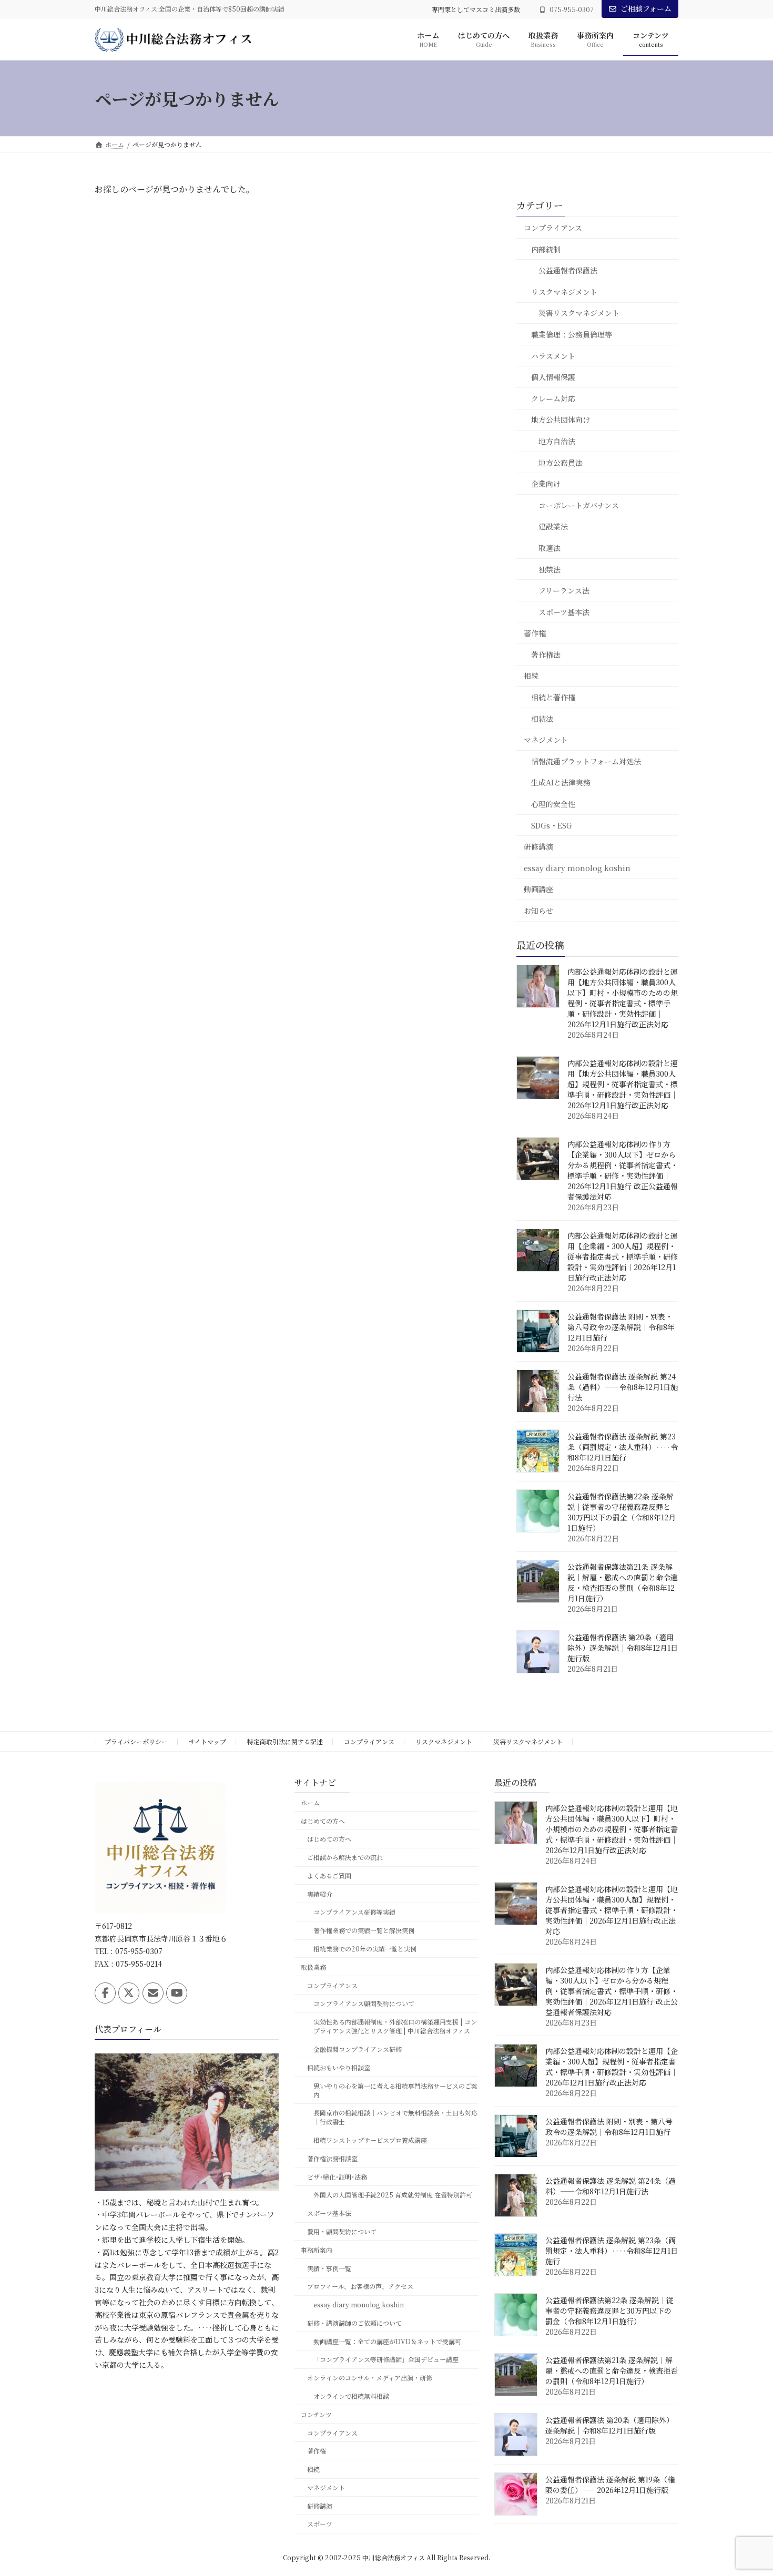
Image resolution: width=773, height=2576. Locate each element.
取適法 (550, 548)
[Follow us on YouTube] (177, 1993)
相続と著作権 (553, 697)
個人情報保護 (553, 377)
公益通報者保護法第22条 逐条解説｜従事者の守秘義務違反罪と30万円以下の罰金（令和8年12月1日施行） (622, 1512)
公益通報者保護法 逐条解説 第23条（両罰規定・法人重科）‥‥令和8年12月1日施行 (623, 1447)
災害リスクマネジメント (579, 313)
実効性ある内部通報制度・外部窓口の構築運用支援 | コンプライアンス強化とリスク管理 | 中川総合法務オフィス (395, 2027)
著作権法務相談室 (332, 2158)
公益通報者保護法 (568, 271)
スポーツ (320, 2524)
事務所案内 (317, 2250)
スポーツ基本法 (564, 612)
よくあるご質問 (329, 1875)
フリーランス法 (564, 590)
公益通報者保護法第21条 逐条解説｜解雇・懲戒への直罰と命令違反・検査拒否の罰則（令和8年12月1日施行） (623, 1582)
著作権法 (546, 655)
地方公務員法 (561, 463)
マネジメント (546, 740)
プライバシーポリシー (136, 1741)
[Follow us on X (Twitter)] (129, 1993)
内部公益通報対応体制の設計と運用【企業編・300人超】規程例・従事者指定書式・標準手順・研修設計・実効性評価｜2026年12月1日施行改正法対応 (623, 1256)
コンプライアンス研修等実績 (354, 1912)
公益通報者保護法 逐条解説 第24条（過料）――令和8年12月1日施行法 (623, 1387)
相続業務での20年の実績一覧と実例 (365, 1949)
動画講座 (538, 890)
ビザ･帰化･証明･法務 (337, 2177)
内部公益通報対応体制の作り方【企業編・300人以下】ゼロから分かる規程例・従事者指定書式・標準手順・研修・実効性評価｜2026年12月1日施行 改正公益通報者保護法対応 (623, 1170)
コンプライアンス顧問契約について (364, 2004)
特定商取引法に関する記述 (285, 1741)
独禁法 (550, 569)
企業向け (546, 484)
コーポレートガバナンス (579, 505)
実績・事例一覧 (329, 2268)
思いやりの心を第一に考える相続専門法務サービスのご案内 (395, 2090)
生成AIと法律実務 (561, 783)
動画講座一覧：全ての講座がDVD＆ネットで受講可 (387, 2341)
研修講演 (538, 847)
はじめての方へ (323, 1821)
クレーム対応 (553, 398)
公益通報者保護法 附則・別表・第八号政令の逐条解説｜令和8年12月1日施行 (621, 1327)
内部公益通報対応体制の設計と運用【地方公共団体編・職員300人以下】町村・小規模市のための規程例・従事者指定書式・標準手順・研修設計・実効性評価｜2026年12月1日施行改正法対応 (623, 998)
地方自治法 (557, 441)
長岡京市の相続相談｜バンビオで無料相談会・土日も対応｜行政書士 (395, 2118)
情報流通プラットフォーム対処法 (586, 761)
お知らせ (538, 911)
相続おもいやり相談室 (339, 2067)
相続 (531, 676)
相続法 (542, 719)
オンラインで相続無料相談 (351, 2396)
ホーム (310, 1802)
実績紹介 (320, 1894)
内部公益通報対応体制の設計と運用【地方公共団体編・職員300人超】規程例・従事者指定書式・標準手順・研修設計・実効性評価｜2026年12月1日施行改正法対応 (623, 1084)
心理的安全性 (553, 804)
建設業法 (553, 527)
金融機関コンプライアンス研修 (358, 2049)
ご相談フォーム (646, 8)
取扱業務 (313, 1967)
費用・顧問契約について (342, 2231)
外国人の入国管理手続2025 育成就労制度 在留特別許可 (393, 2195)
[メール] (153, 1993)
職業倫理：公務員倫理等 (572, 334)
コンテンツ (316, 2414)
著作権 (535, 633)
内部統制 (546, 249)
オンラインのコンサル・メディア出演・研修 (370, 2378)
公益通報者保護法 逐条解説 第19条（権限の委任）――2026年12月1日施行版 (610, 2485)
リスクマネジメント (564, 292)
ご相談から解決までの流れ (345, 1858)
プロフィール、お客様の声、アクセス (360, 2287)
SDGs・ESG (552, 825)
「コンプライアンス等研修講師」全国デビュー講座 (386, 2360)
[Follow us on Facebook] (105, 1993)
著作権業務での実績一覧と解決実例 (364, 1931)
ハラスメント (553, 356)
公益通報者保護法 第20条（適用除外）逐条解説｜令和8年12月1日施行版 (623, 1648)
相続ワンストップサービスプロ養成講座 (370, 2140)
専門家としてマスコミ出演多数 (476, 9)
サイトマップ (207, 1741)
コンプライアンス (553, 228)
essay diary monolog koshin (577, 868)
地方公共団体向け (561, 420)
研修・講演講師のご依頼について (354, 2323)
